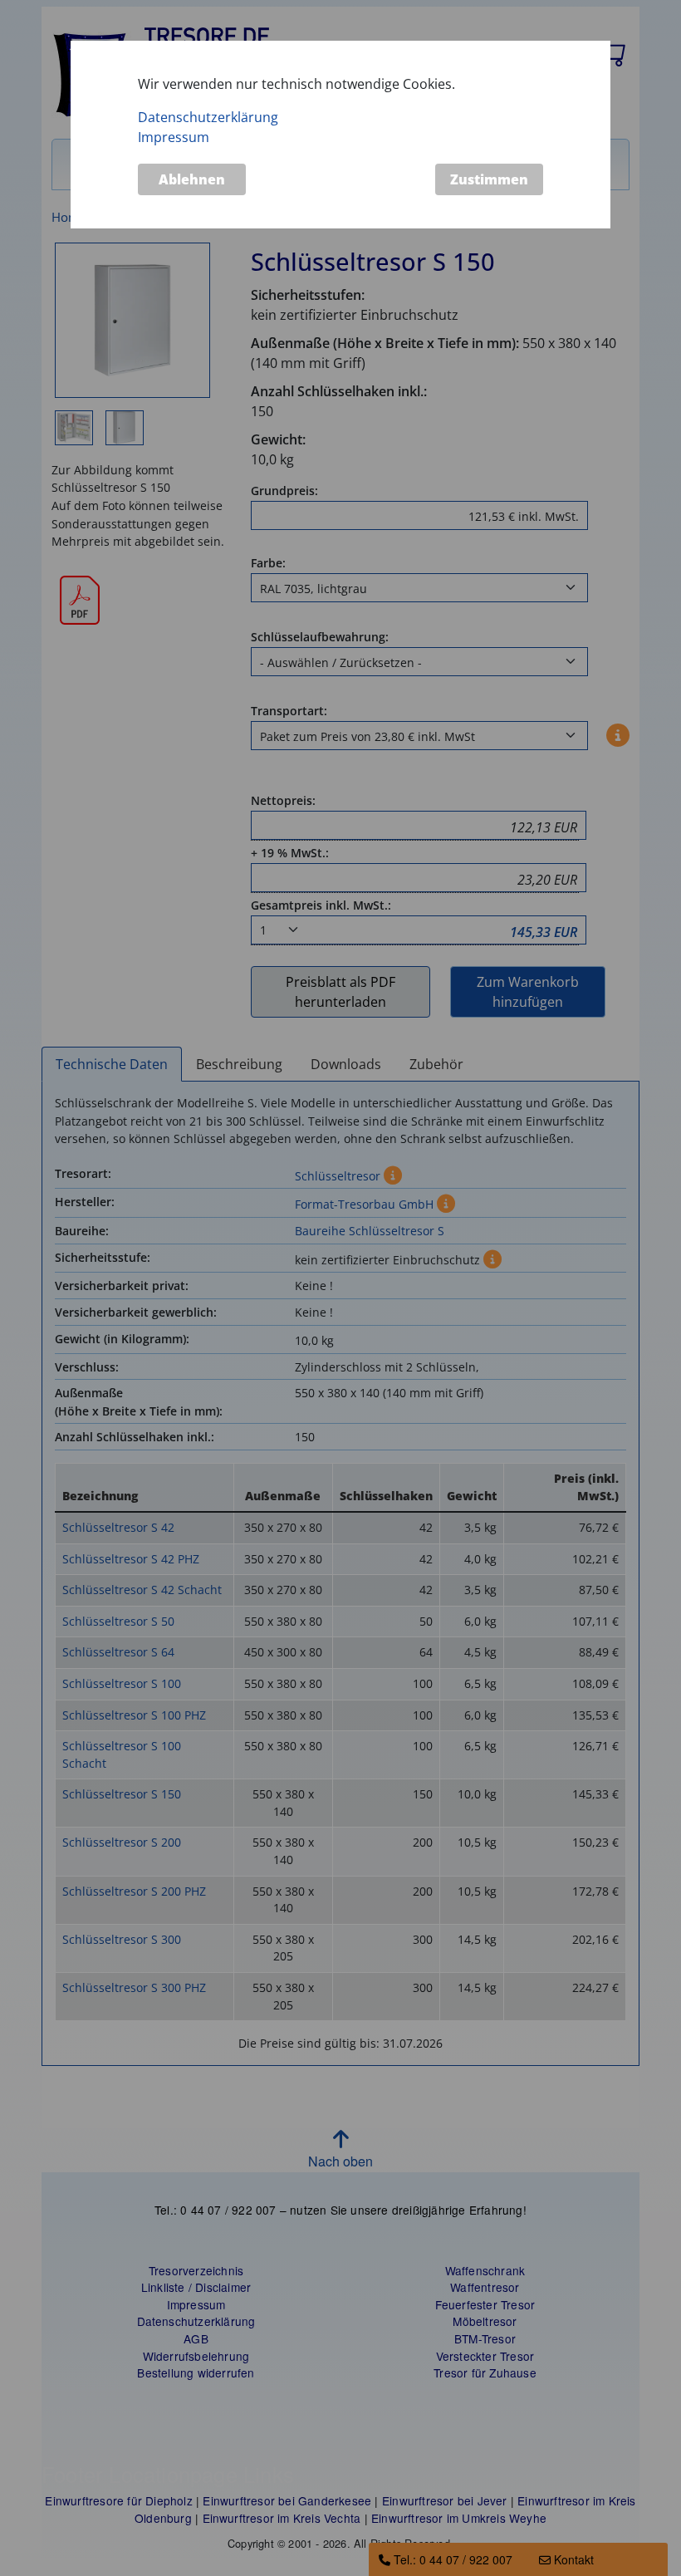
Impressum (174, 137)
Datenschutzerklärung (208, 117)
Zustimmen (489, 179)
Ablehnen (192, 179)
